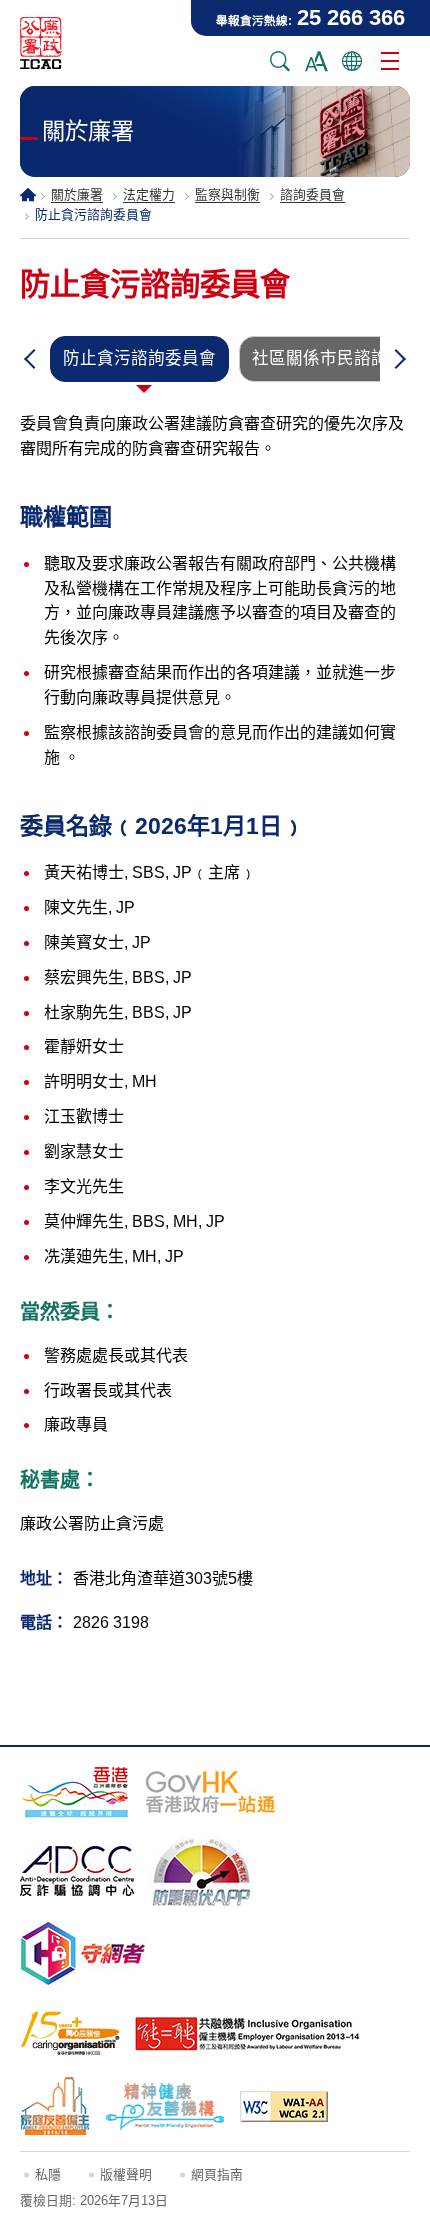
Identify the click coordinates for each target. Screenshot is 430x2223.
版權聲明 (126, 2174)
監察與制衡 (227, 194)
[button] (30, 359)
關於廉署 (77, 194)
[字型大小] (316, 61)
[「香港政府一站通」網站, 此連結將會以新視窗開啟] (210, 1792)
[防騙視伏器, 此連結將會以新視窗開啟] (202, 1871)
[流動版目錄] (390, 61)
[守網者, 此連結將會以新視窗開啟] (83, 1953)
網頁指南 (217, 2174)
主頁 (28, 194)
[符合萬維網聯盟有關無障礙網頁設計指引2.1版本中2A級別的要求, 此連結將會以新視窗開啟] (284, 2106)
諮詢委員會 (312, 194)
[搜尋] (280, 61)
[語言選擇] (352, 61)
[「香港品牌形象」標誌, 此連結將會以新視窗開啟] (75, 1791)
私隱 (48, 2174)
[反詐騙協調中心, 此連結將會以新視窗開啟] (77, 1871)
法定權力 (149, 194)
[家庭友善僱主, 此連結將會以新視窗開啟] (55, 2106)
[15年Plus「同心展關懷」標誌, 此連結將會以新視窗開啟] (70, 2033)
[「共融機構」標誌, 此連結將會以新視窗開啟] (247, 2034)
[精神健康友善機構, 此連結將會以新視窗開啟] (165, 2106)
